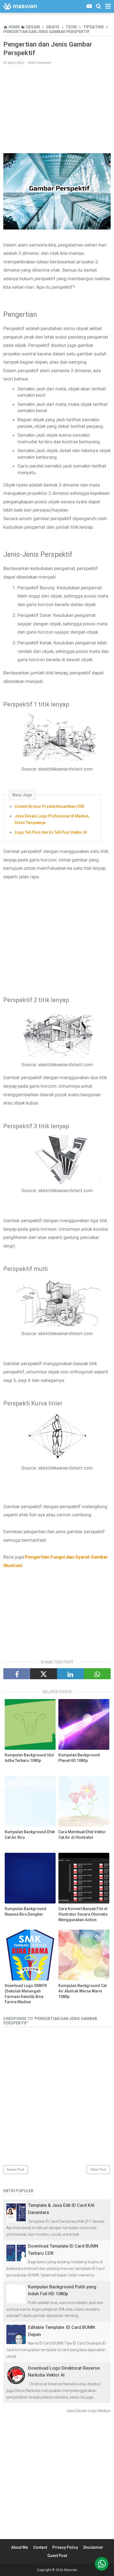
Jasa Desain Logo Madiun (88, 2411)
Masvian (71, 2570)
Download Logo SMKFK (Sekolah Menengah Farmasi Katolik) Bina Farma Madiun (26, 1994)
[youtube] (89, 6)
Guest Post (57, 2556)
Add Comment (40, 63)
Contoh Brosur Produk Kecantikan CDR (50, 806)
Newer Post (16, 2170)
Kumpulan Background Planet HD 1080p (79, 1758)
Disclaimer (93, 2547)
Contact (40, 2547)
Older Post (98, 2170)
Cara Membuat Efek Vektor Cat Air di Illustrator (82, 1835)
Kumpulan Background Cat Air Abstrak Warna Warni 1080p (82, 1991)
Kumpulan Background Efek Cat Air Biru (30, 1835)
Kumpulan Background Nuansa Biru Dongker (25, 1911)
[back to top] (102, 2564)
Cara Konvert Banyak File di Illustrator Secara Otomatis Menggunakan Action (83, 1914)
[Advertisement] (57, 109)
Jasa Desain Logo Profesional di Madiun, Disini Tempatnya (52, 819)
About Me (20, 2547)
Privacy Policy (65, 2547)
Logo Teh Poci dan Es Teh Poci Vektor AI (51, 832)
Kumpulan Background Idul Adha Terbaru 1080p (29, 1758)
